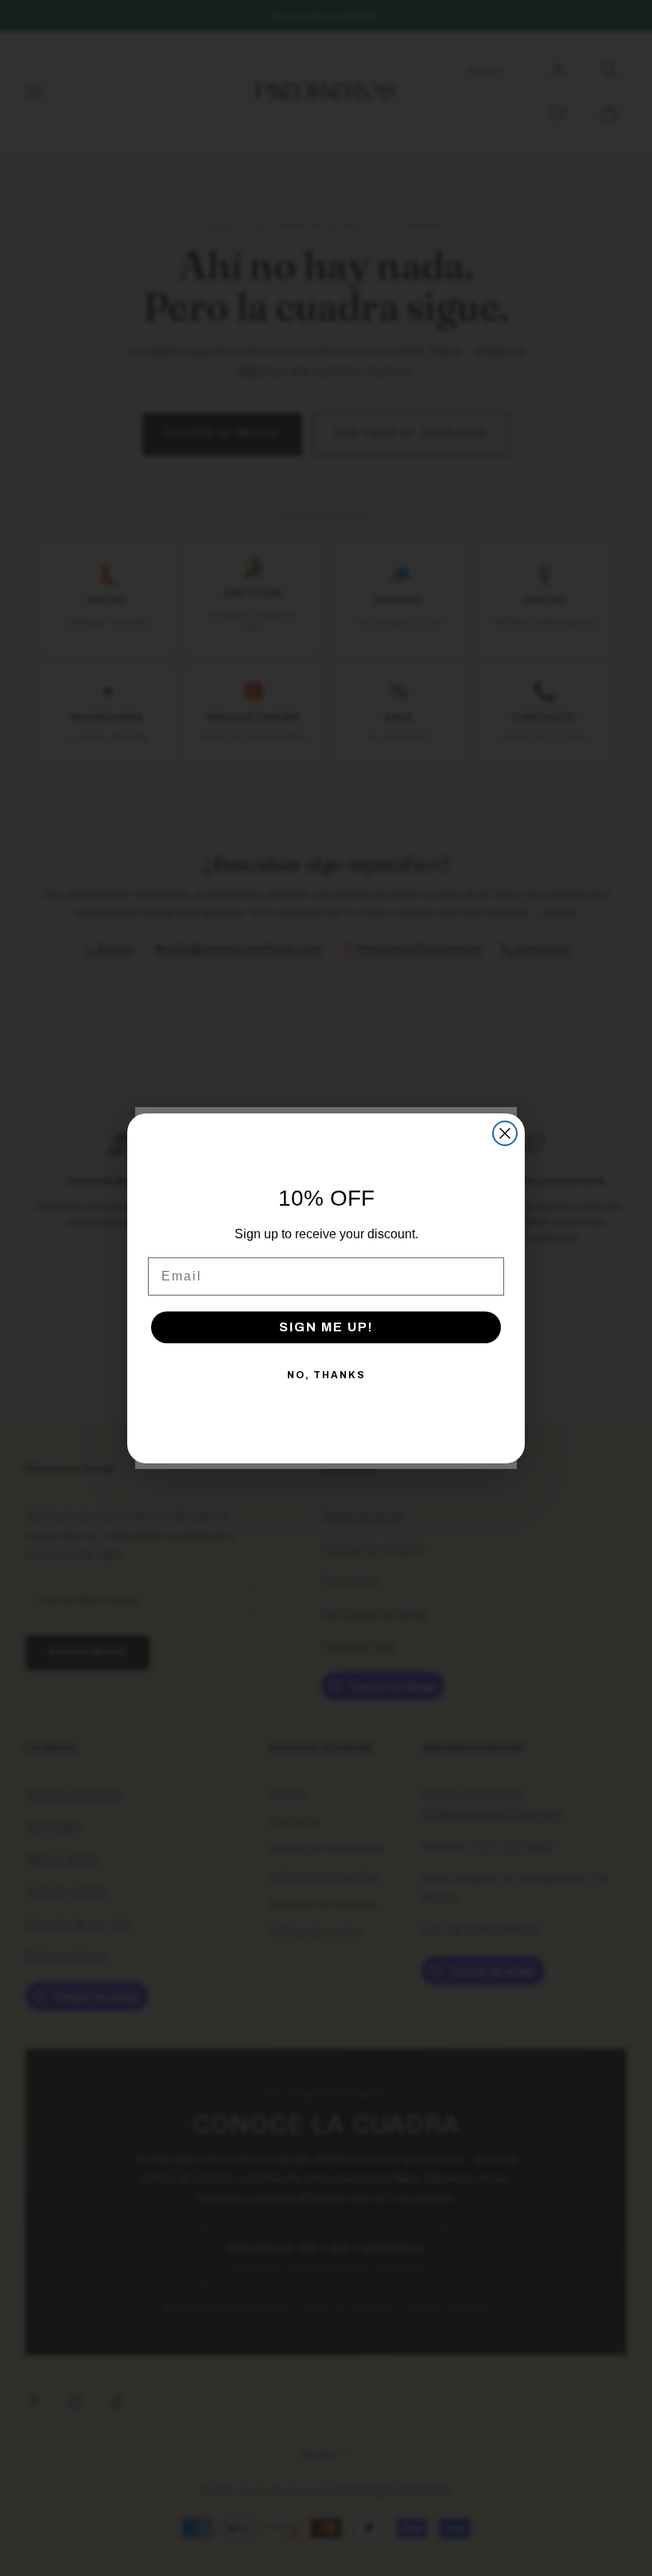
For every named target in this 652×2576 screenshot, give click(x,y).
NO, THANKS (326, 1375)
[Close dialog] (505, 1133)
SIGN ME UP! (326, 1327)
